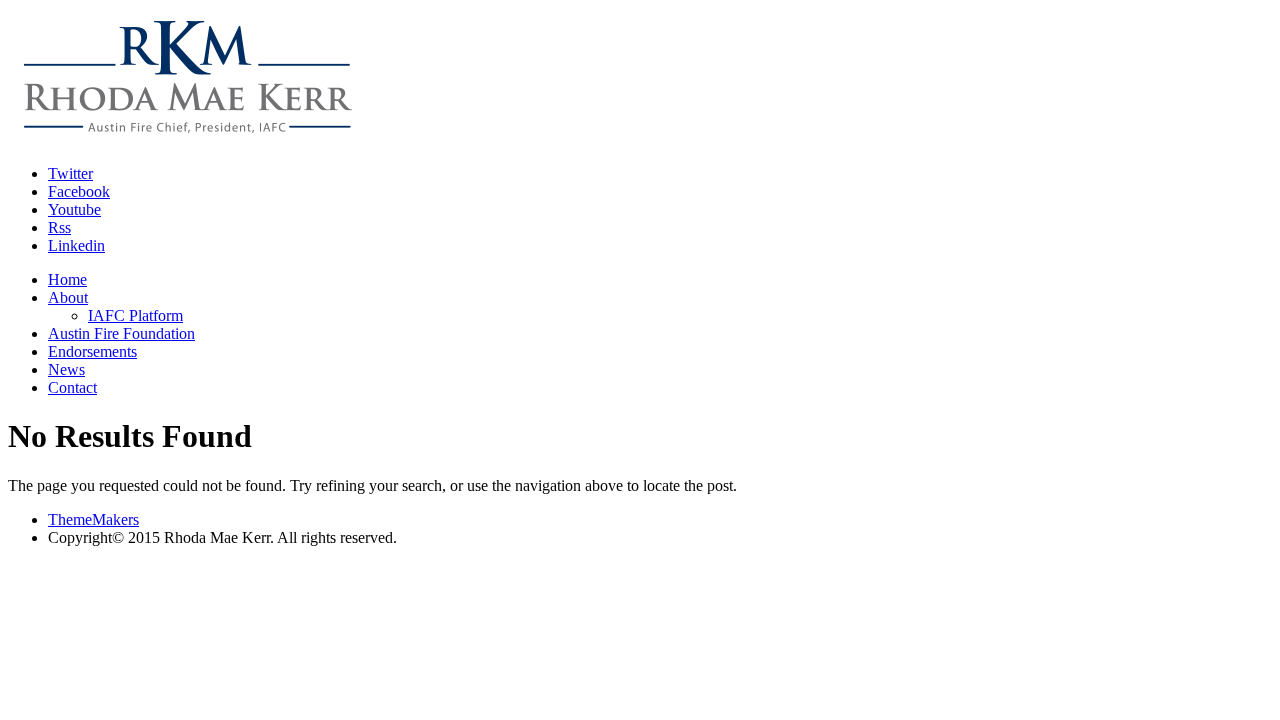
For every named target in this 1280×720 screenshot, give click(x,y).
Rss (59, 227)
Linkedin (76, 245)
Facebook (79, 191)
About (68, 297)
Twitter (70, 173)
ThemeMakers (93, 519)
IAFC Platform (135, 315)
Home (67, 279)
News (66, 369)
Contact (72, 387)
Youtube (74, 209)
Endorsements (92, 351)
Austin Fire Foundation (121, 333)
